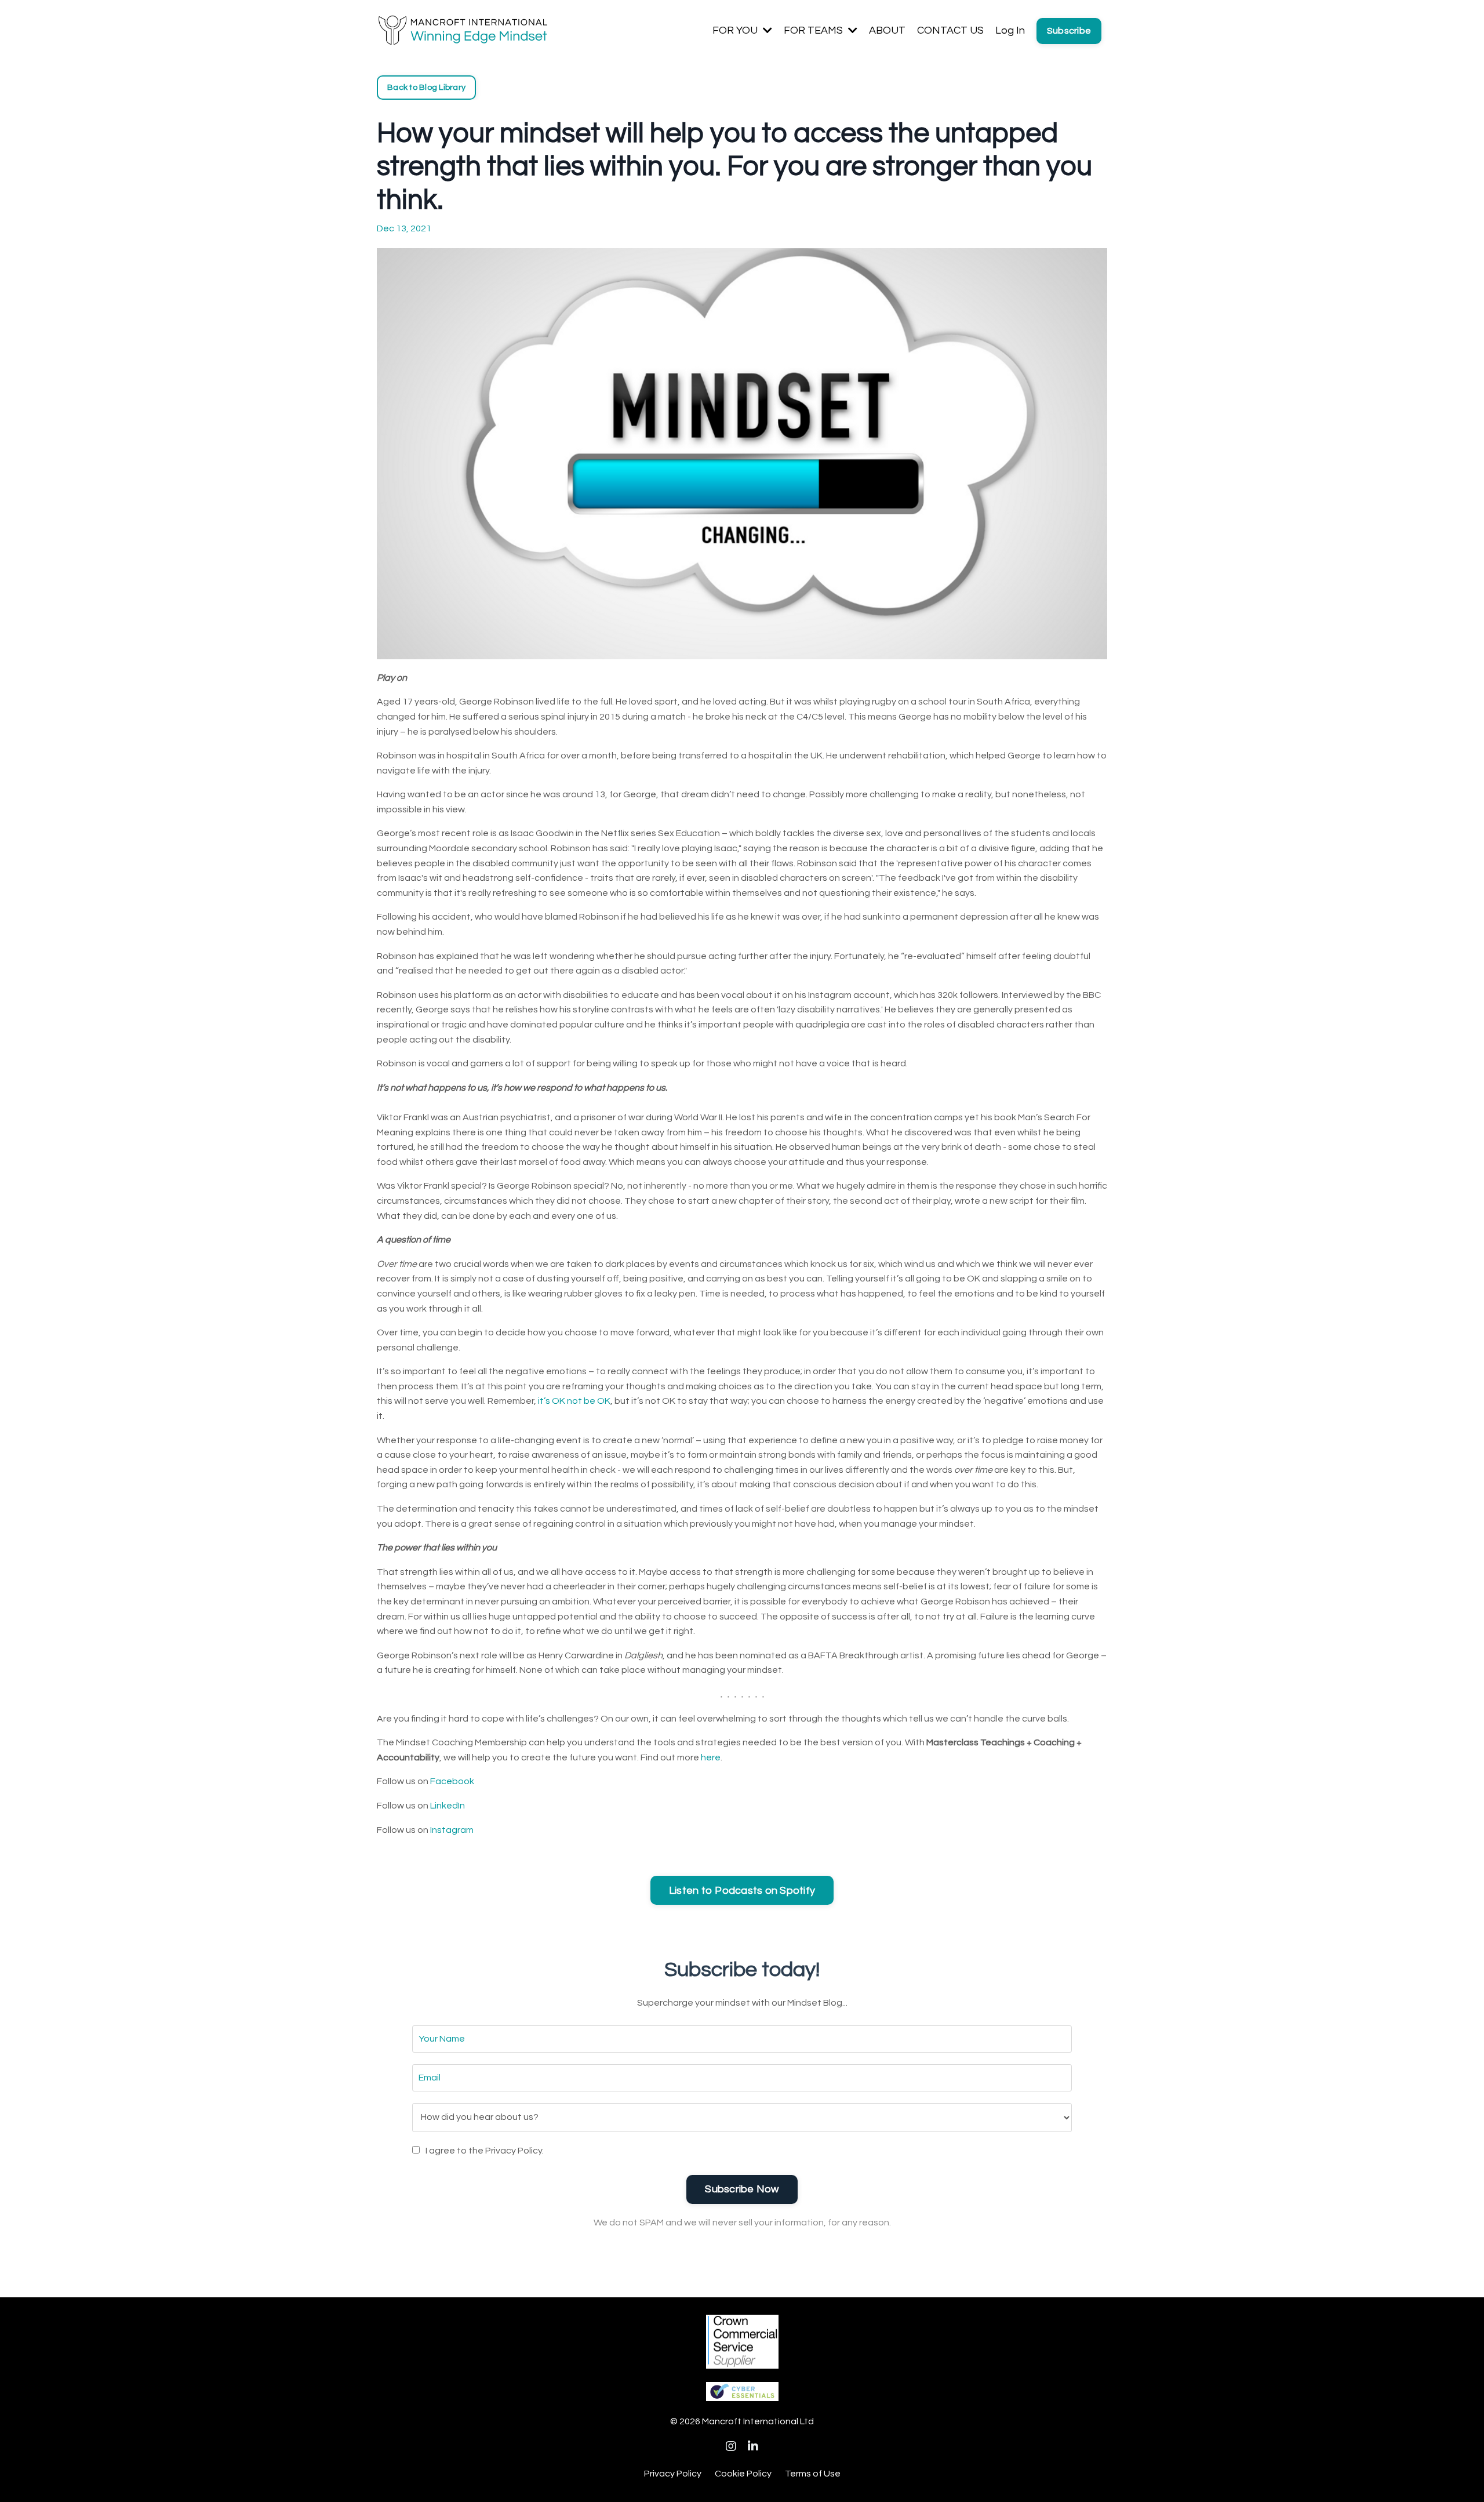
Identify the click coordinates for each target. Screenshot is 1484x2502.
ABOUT (887, 30)
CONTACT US (950, 30)
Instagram (452, 1830)
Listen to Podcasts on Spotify (742, 1891)
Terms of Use (813, 2474)
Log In (1010, 30)
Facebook (452, 1781)
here (711, 1757)
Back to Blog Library (426, 87)
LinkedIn (448, 1806)
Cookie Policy (743, 2474)
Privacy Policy (673, 2474)
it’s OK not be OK (574, 1401)
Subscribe (1069, 31)
